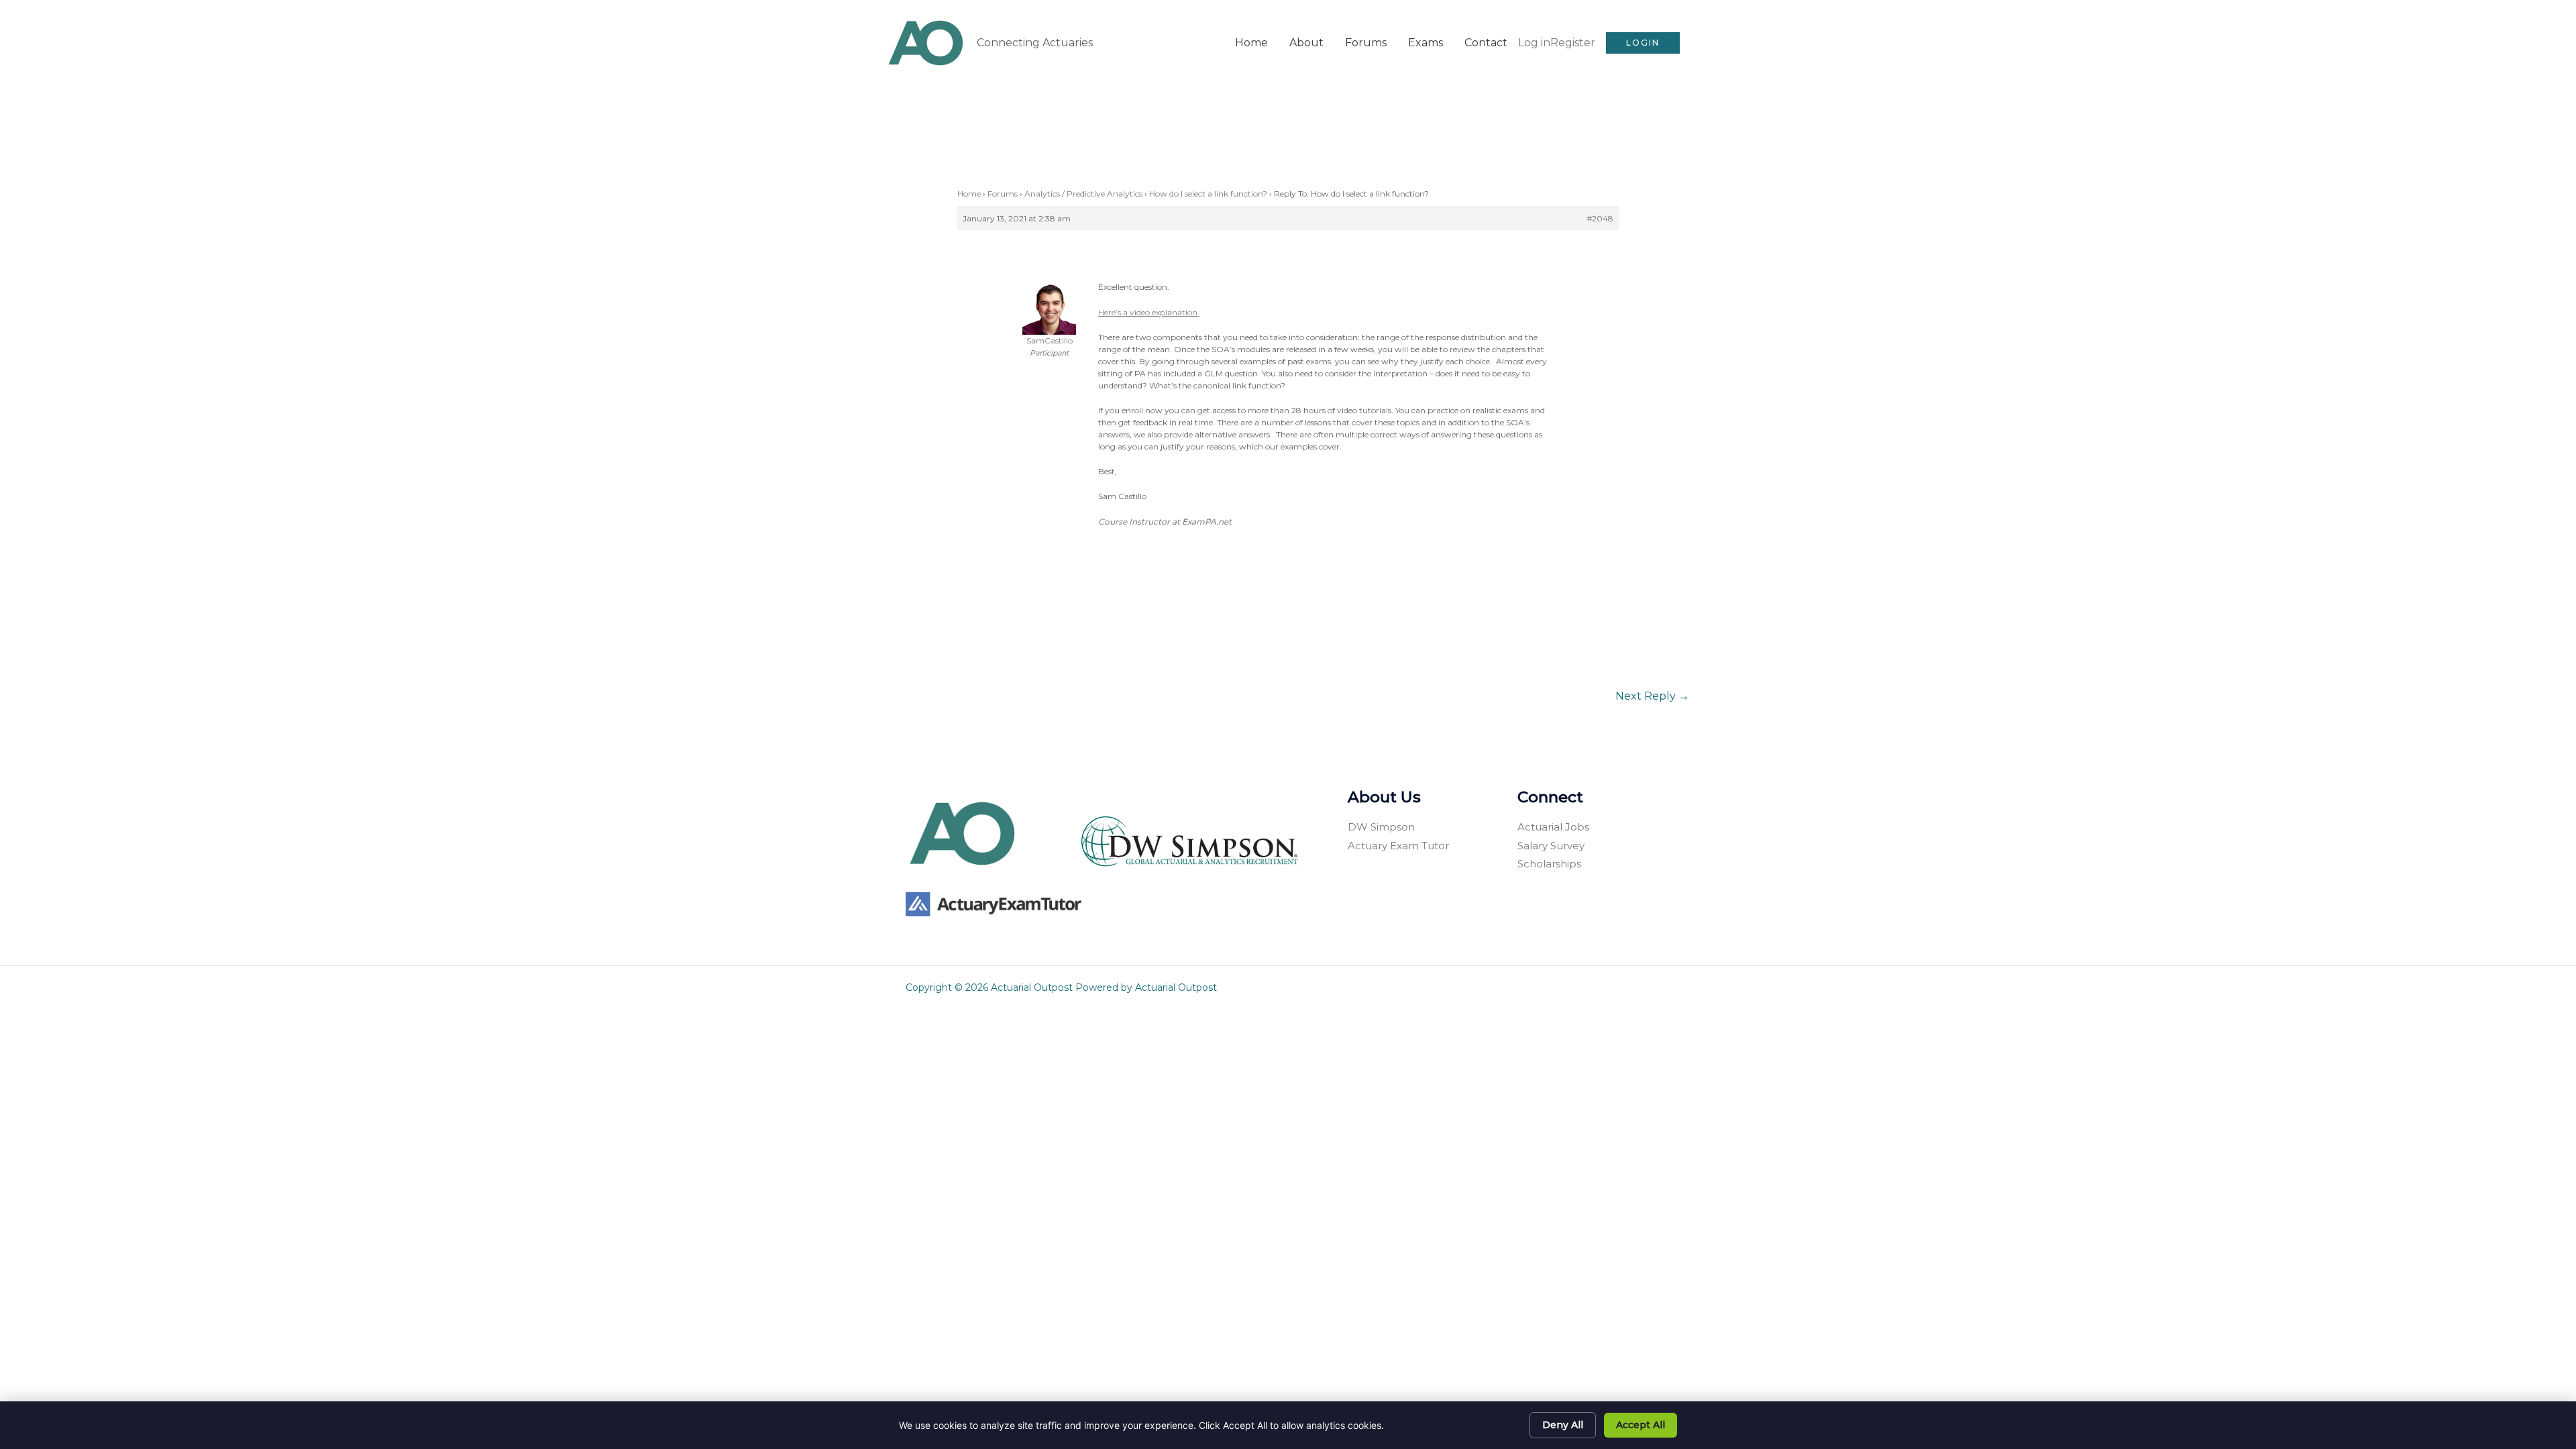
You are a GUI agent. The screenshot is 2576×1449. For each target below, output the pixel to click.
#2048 (1600, 218)
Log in (1534, 43)
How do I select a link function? (1208, 194)
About (1306, 43)
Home (1251, 43)
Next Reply (1652, 696)
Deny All (1563, 1425)
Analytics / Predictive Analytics (1083, 194)
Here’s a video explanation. (1149, 312)
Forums (1366, 43)
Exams (1426, 43)
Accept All (1641, 1425)
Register (1573, 43)
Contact (1486, 43)
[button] (1643, 43)
